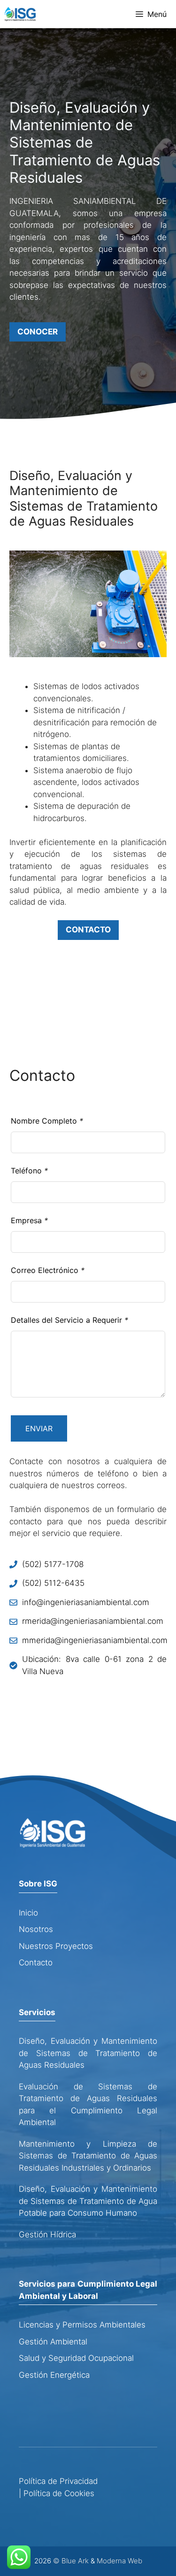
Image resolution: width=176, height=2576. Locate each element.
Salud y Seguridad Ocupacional (76, 2358)
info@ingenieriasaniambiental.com (86, 1602)
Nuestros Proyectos (56, 1946)
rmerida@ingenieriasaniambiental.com (93, 1621)
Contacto (36, 1963)
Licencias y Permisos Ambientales (82, 2325)
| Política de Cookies (57, 2493)
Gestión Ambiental (53, 2342)
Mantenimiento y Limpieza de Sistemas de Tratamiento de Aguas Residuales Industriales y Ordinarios (88, 2156)
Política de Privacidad (58, 2481)
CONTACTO (88, 930)
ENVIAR (39, 1428)
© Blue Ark (71, 2561)
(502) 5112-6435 (53, 1583)
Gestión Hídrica (47, 2235)
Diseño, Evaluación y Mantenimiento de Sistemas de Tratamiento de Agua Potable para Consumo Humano (88, 2201)
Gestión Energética (54, 2375)
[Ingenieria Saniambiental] (20, 14)
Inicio (28, 1913)
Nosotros (36, 1929)
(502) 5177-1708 (53, 1564)
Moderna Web (119, 2561)
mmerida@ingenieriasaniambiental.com (95, 1640)
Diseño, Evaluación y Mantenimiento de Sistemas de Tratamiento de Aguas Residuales (88, 2053)
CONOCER (38, 332)
